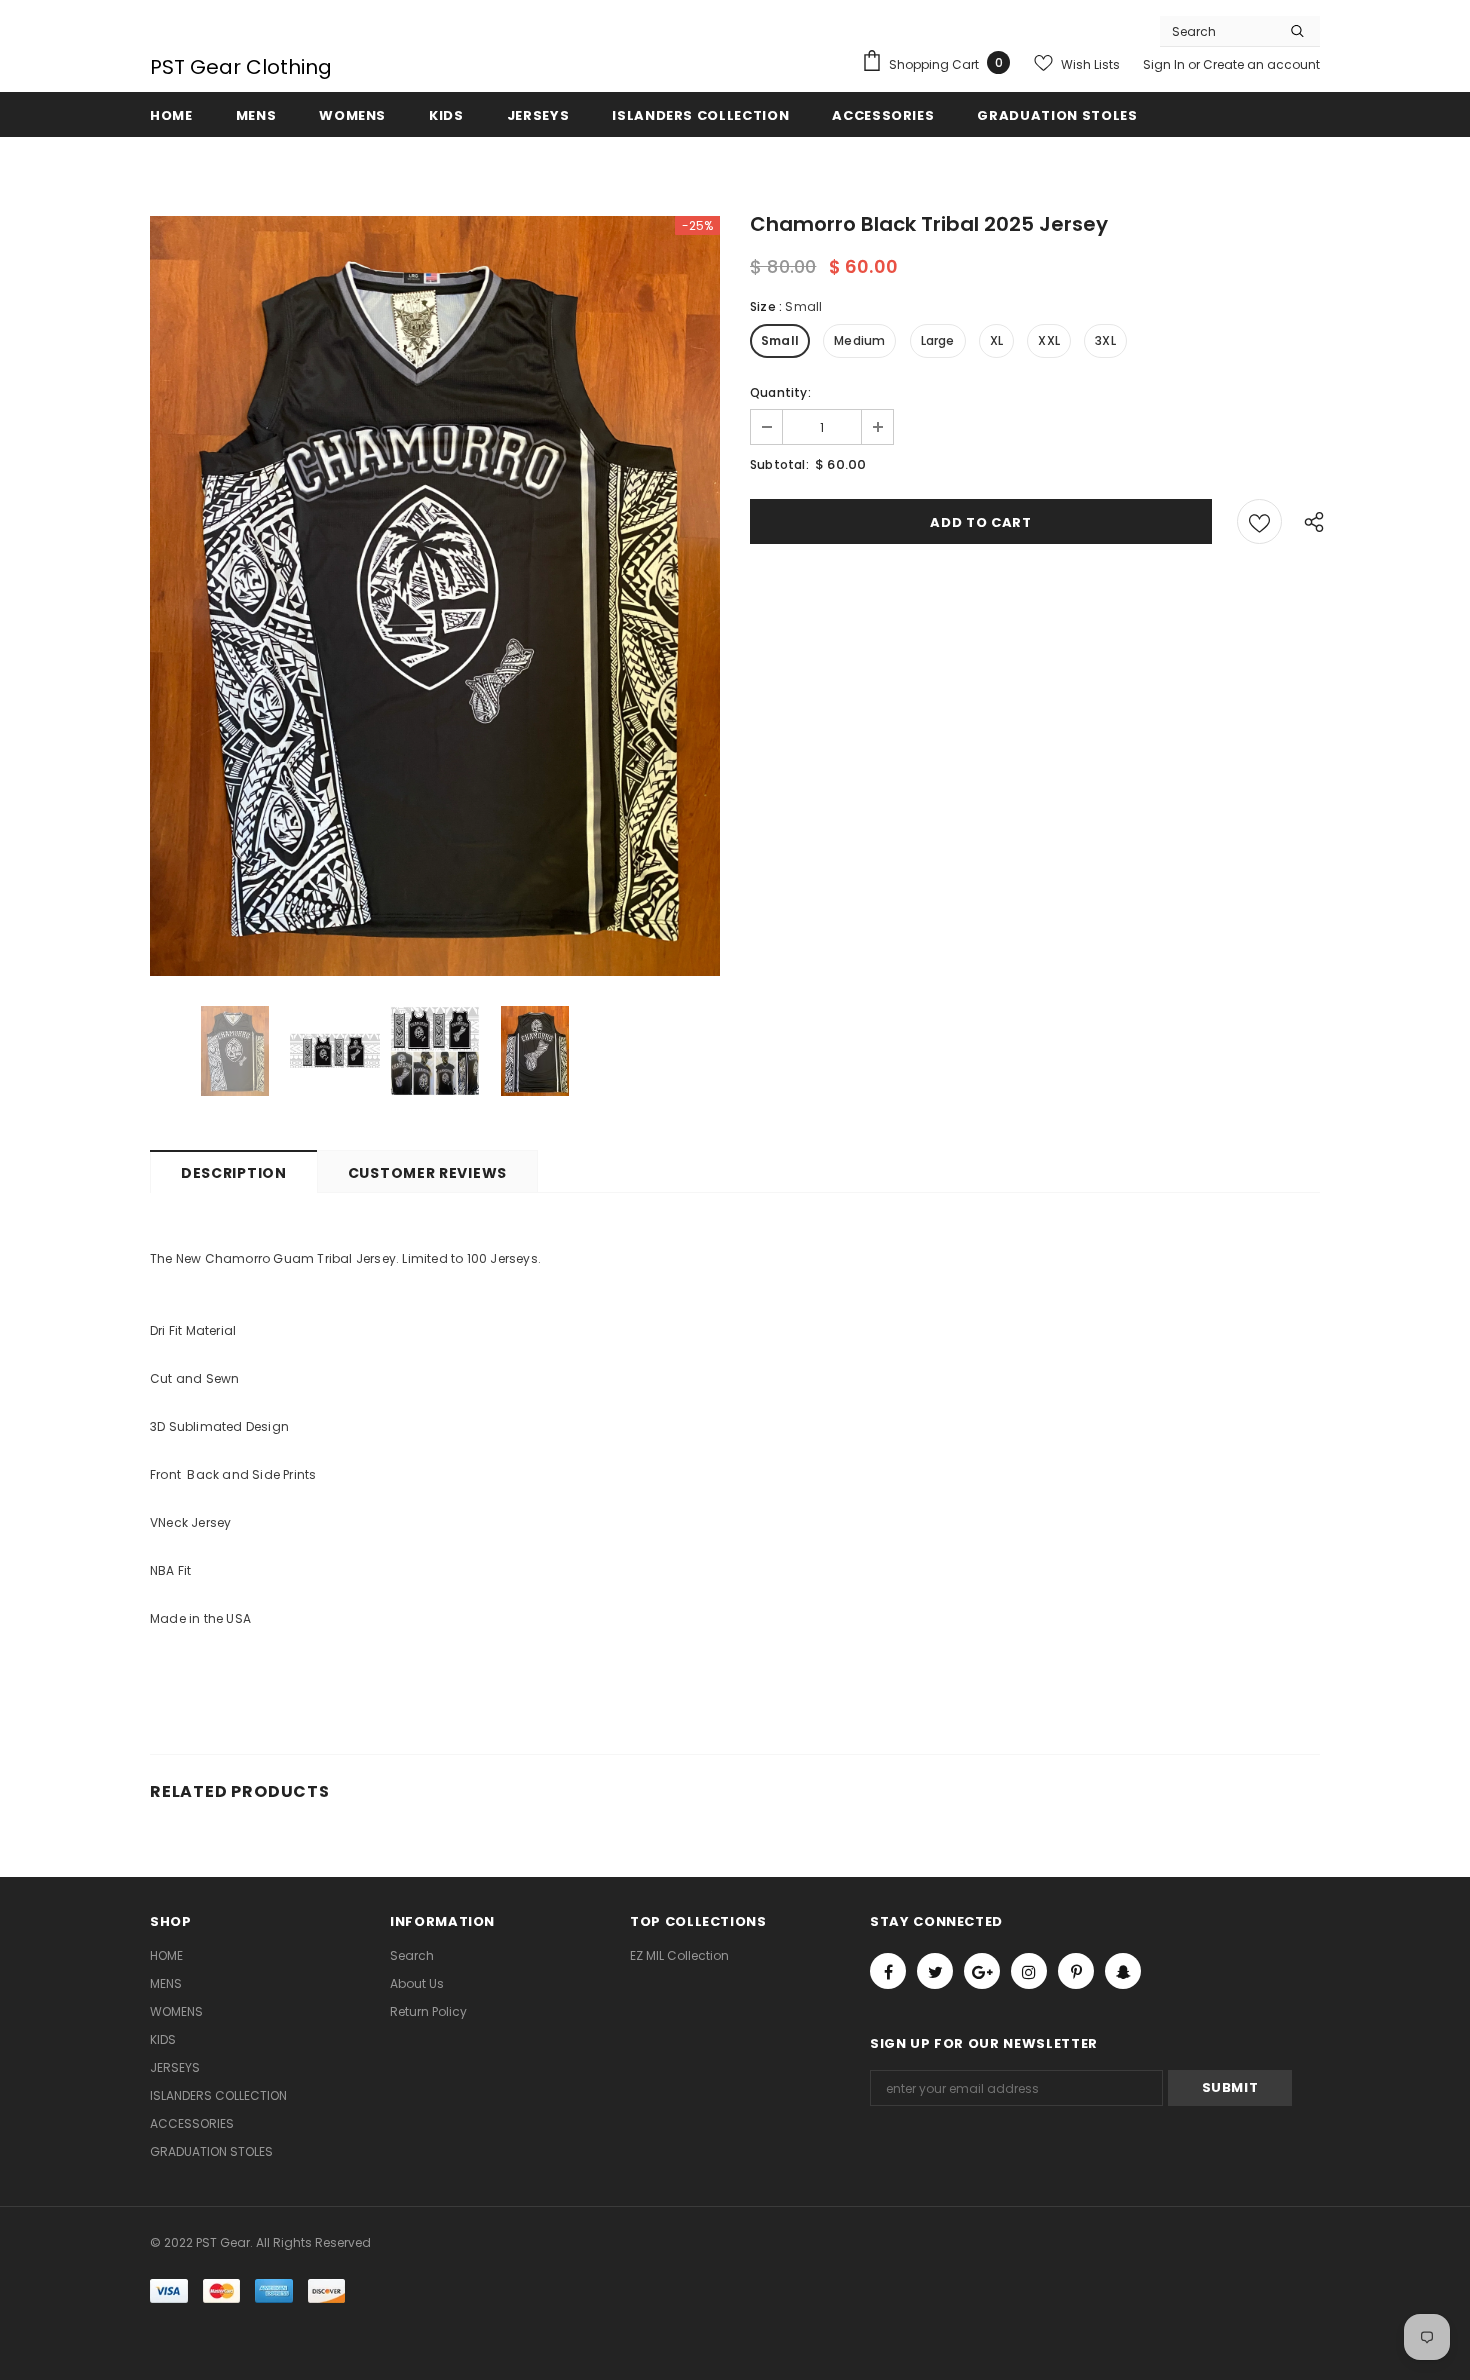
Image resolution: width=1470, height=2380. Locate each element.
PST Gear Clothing (241, 67)
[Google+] (982, 1971)
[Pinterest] (1076, 1971)
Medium (859, 340)
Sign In (1165, 64)
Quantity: (780, 392)
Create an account (1261, 64)
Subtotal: (779, 464)
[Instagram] (1029, 1971)
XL (996, 340)
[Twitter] (935, 1971)
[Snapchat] (1123, 1971)
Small (780, 340)
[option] (435, 596)
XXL (1049, 340)
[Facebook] (888, 1971)
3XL (1105, 340)
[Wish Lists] (1259, 521)
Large (938, 340)
